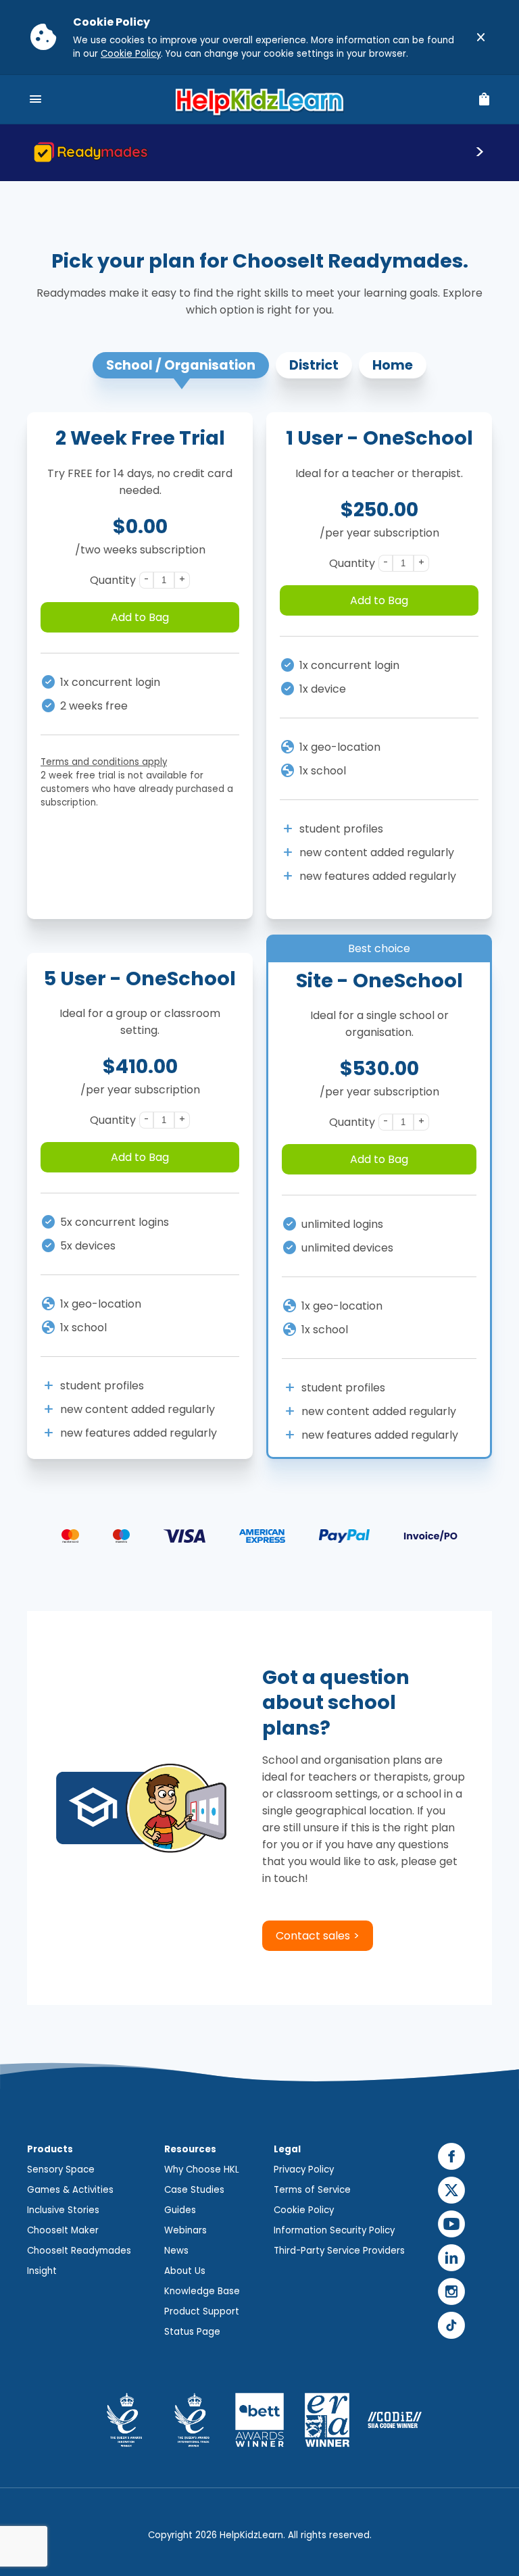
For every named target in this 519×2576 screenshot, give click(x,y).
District (314, 365)
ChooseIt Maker (63, 2230)
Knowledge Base (202, 2291)
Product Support (202, 2311)
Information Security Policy (334, 2230)
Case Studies (194, 2190)
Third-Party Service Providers (339, 2251)
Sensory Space (61, 2170)
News (176, 2251)
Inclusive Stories (63, 2210)
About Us (185, 2271)
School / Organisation (181, 365)
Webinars (186, 2230)
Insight (42, 2271)
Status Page (192, 2332)
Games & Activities (70, 2190)
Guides (180, 2210)
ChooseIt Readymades (79, 2251)
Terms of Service (312, 2190)
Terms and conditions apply (104, 762)
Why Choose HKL (202, 2170)
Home (393, 365)
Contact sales (313, 1936)
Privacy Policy (304, 2170)
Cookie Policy (131, 54)
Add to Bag (140, 617)
